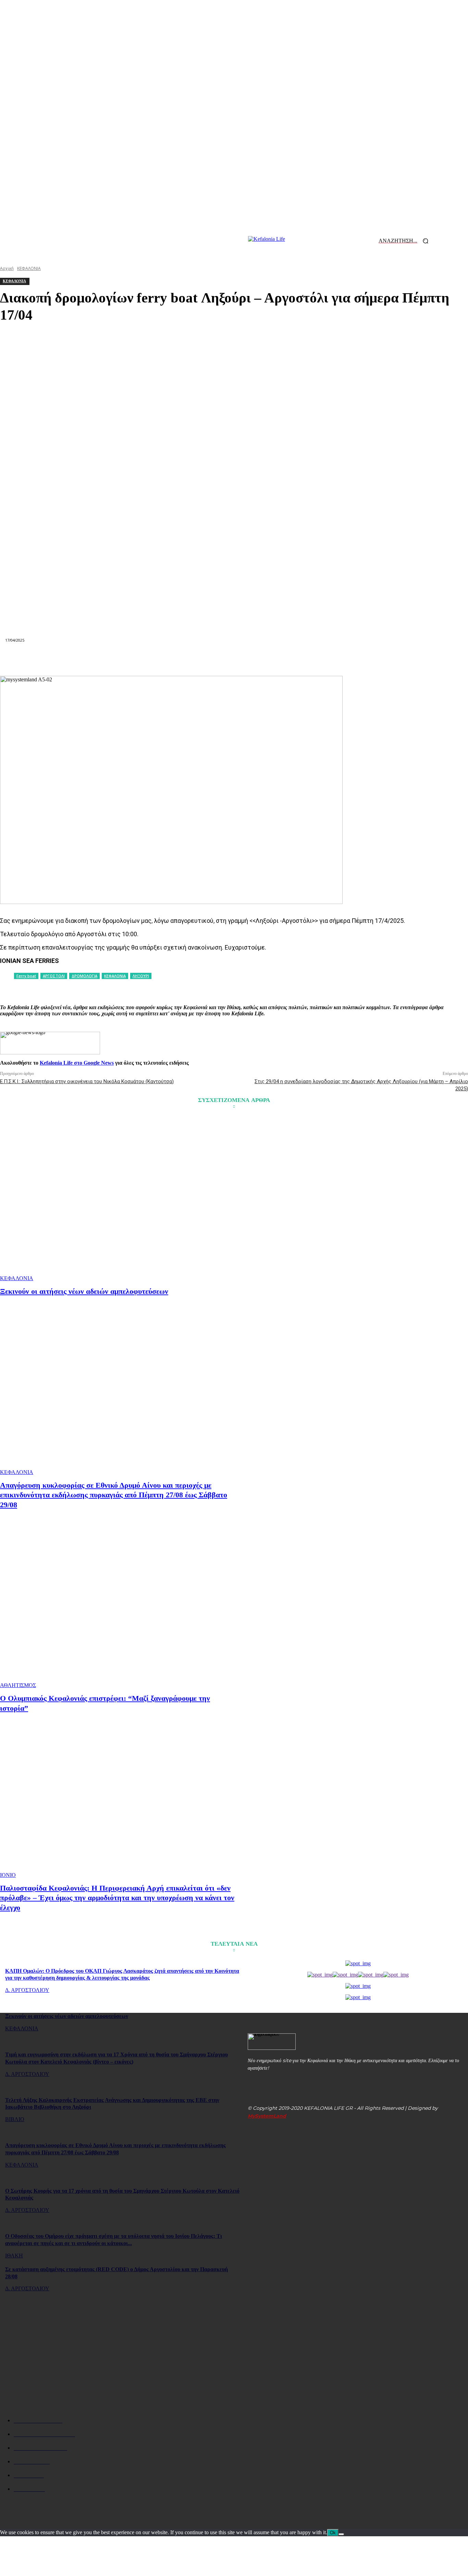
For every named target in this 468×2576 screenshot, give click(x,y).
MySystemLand (267, 2116)
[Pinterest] (160, 659)
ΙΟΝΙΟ (8, 1875)
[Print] (259, 659)
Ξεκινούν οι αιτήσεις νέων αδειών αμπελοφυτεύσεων (84, 1291)
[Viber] (332, 659)
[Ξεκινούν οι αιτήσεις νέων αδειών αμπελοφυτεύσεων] (118, 1199)
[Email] (234, 659)
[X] (135, 659)
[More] (357, 659)
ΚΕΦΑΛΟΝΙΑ (17, 1278)
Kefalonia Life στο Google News (77, 1063)
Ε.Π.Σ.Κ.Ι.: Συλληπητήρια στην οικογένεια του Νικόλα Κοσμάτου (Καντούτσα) (87, 1081)
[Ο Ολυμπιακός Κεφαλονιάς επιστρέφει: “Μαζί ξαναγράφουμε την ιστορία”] (118, 1606)
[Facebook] (111, 659)
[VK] (308, 659)
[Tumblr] (283, 659)
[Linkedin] (209, 659)
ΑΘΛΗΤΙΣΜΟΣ (18, 1685)
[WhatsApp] (185, 659)
